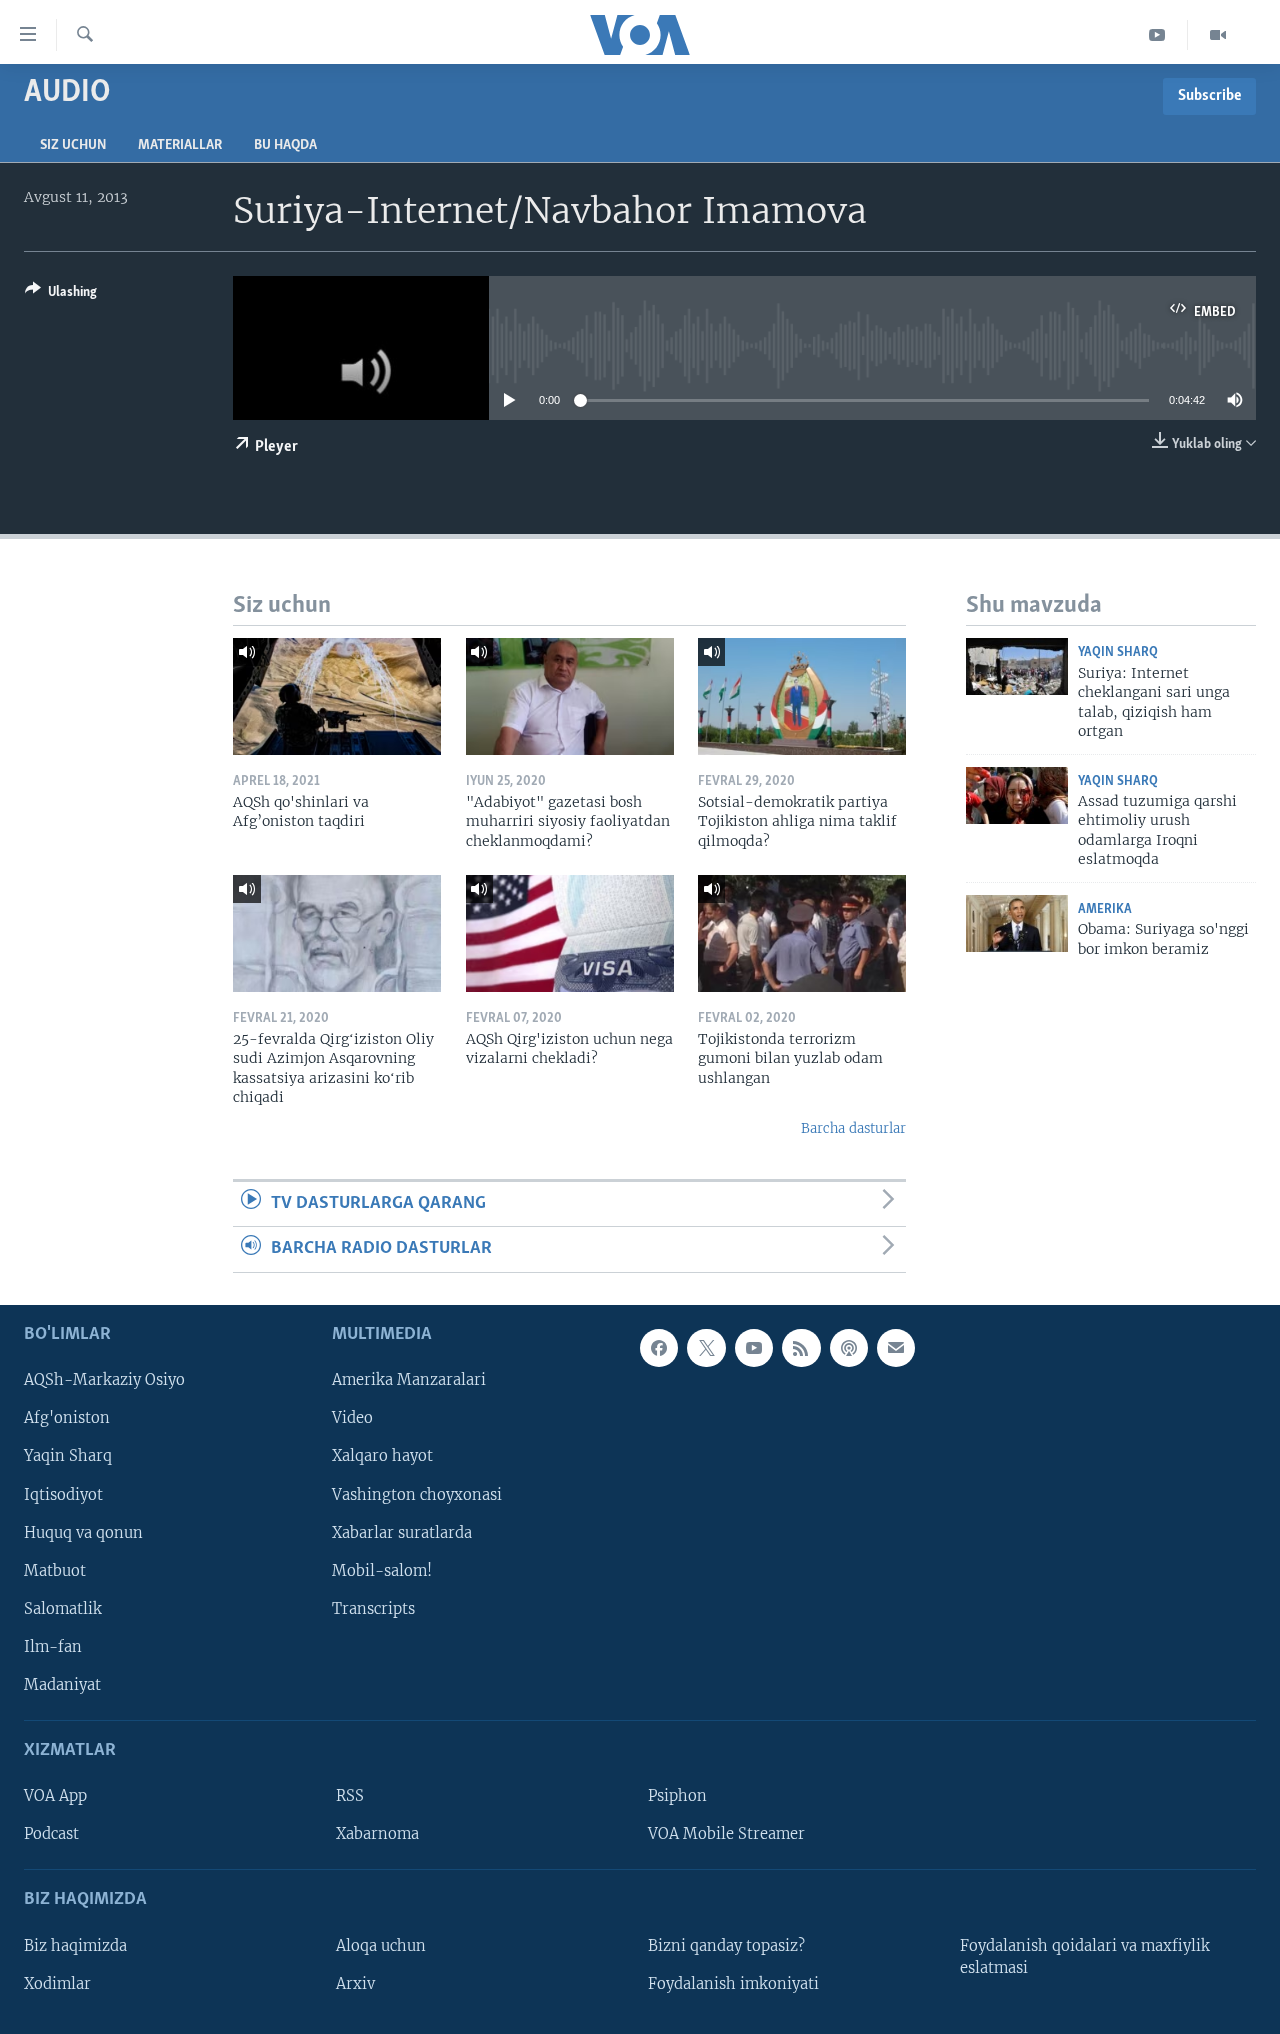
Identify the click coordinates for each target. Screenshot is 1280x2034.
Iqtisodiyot (63, 1494)
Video (352, 1418)
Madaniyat (62, 1684)
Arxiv (355, 1983)
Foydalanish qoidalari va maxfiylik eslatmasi (1085, 1956)
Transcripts (373, 1608)
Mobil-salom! (382, 1570)
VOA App (55, 1796)
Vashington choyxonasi (417, 1494)
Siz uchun (73, 145)
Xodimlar (57, 1983)
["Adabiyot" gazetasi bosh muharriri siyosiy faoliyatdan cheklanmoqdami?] (570, 696)
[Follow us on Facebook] (659, 1348)
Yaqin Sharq (1118, 652)
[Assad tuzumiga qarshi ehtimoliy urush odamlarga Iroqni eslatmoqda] (1017, 795)
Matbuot (55, 1570)
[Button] (61, 295)
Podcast (51, 1834)
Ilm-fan (53, 1646)
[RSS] (801, 1348)
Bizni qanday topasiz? (726, 1945)
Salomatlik (63, 1608)
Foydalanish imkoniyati (733, 1983)
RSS (350, 1796)
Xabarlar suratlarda (402, 1532)
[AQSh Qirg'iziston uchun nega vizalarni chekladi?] (570, 933)
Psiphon (677, 1796)
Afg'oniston (67, 1418)
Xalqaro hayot (382, 1456)
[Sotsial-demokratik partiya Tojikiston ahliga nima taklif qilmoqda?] (802, 696)
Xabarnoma (377, 1834)
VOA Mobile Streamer (726, 1834)
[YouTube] (1157, 35)
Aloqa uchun (381, 1945)
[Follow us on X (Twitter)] (706, 1348)
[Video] (1218, 35)
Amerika (1105, 909)
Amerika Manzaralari (409, 1380)
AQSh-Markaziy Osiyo (104, 1380)
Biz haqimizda (75, 1945)
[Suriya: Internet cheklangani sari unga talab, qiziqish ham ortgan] (1017, 666)
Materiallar (180, 145)
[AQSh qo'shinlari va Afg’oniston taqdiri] (337, 696)
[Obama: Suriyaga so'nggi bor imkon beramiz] (1017, 923)
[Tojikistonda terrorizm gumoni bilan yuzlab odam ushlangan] (802, 933)
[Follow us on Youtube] (754, 1348)
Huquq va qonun (83, 1532)
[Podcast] (849, 1348)
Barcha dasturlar (853, 1128)
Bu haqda (285, 145)
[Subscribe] (896, 1348)
